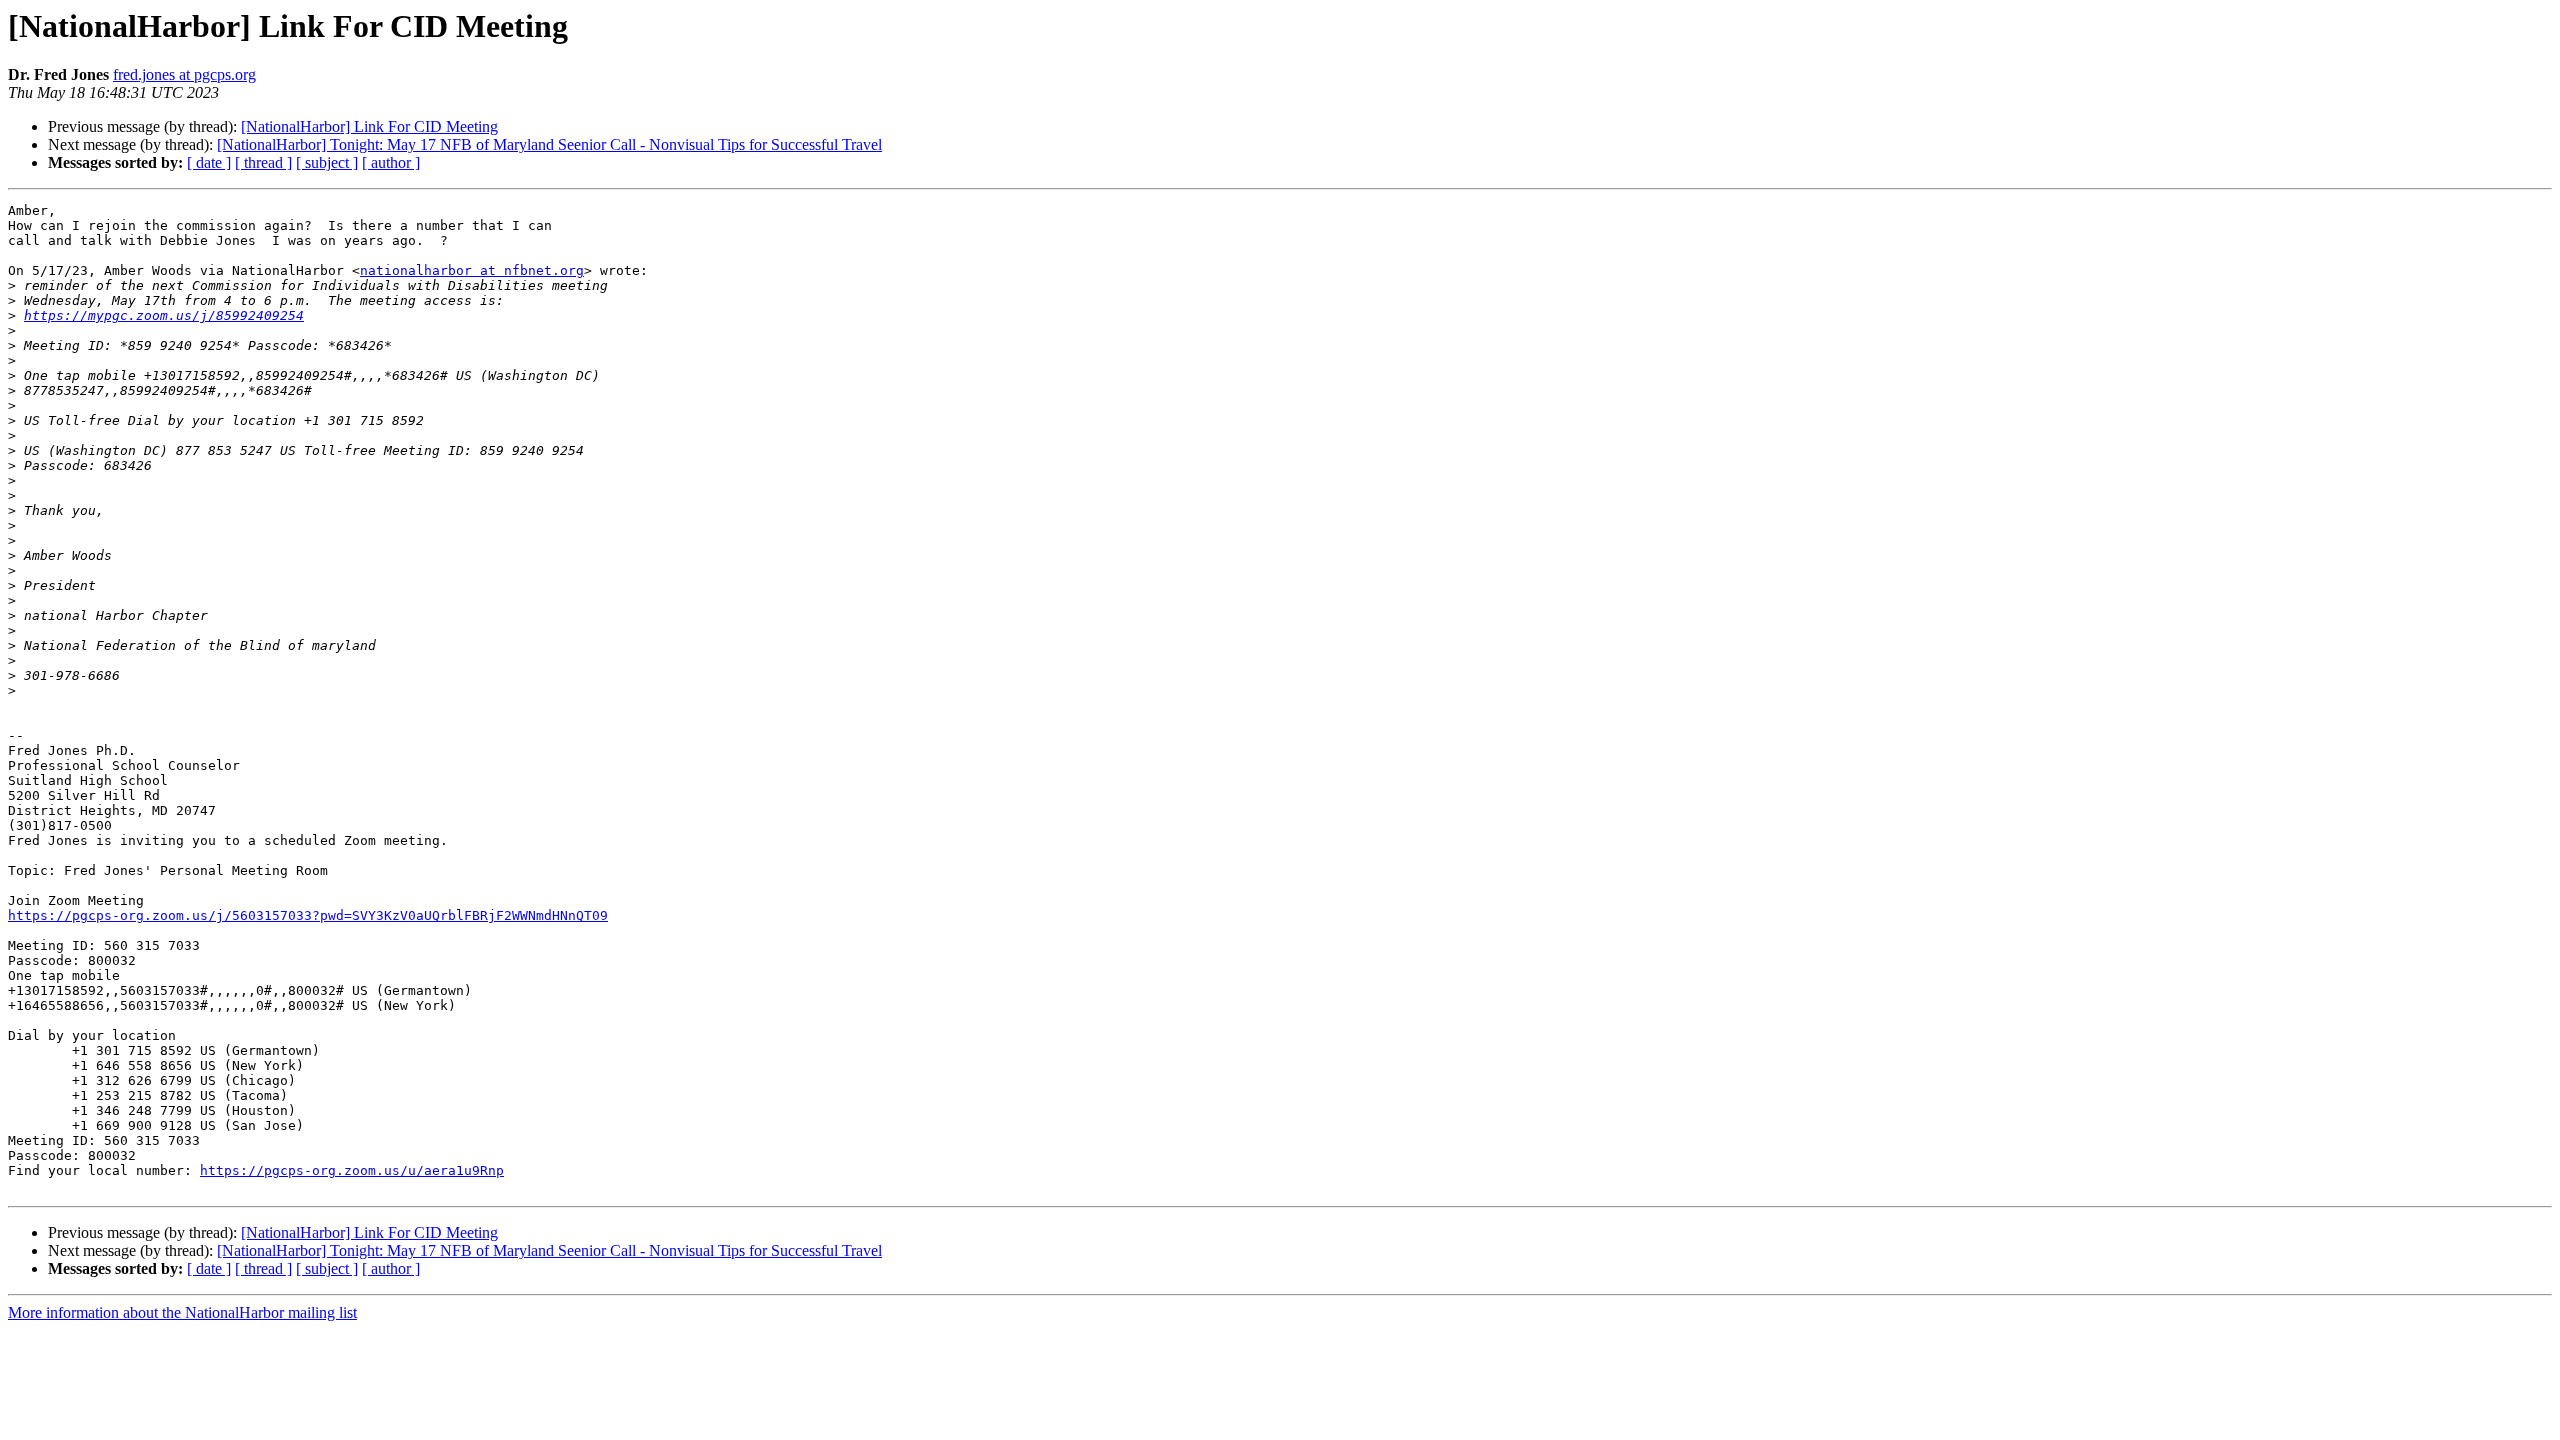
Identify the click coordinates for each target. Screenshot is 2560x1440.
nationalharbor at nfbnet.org (472, 270)
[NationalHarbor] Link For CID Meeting (369, 126)
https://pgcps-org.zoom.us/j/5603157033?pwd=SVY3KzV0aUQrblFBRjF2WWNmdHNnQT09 (308, 915)
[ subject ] (327, 162)
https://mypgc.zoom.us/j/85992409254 (164, 315)
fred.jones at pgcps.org (184, 74)
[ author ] (391, 162)
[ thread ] (263, 162)
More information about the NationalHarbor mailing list (182, 1312)
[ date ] (209, 162)
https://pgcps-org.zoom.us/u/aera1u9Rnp (352, 1170)
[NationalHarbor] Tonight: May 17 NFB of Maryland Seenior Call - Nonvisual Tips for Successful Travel (549, 144)
